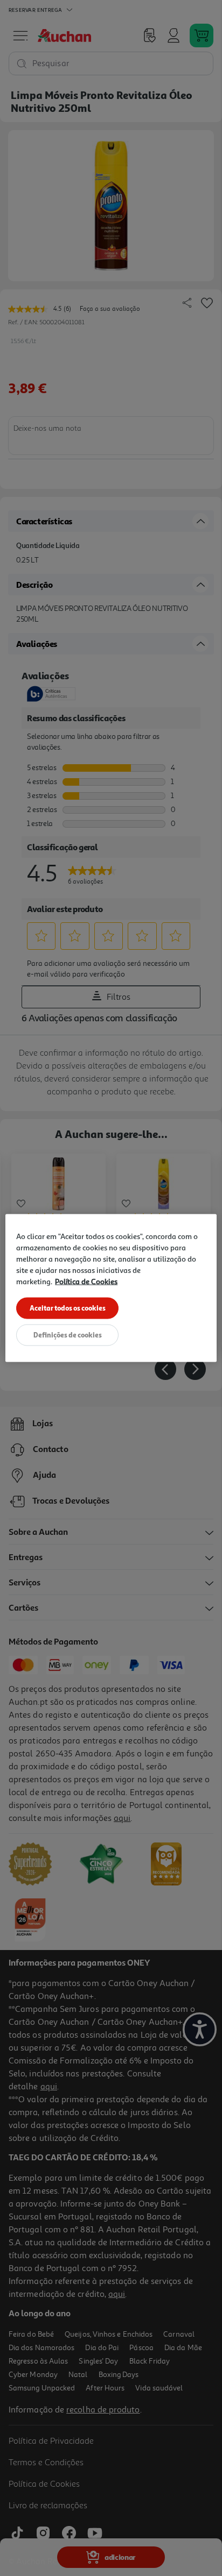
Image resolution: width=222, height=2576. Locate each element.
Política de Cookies (86, 1281)
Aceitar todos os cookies (68, 1308)
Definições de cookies (68, 1335)
